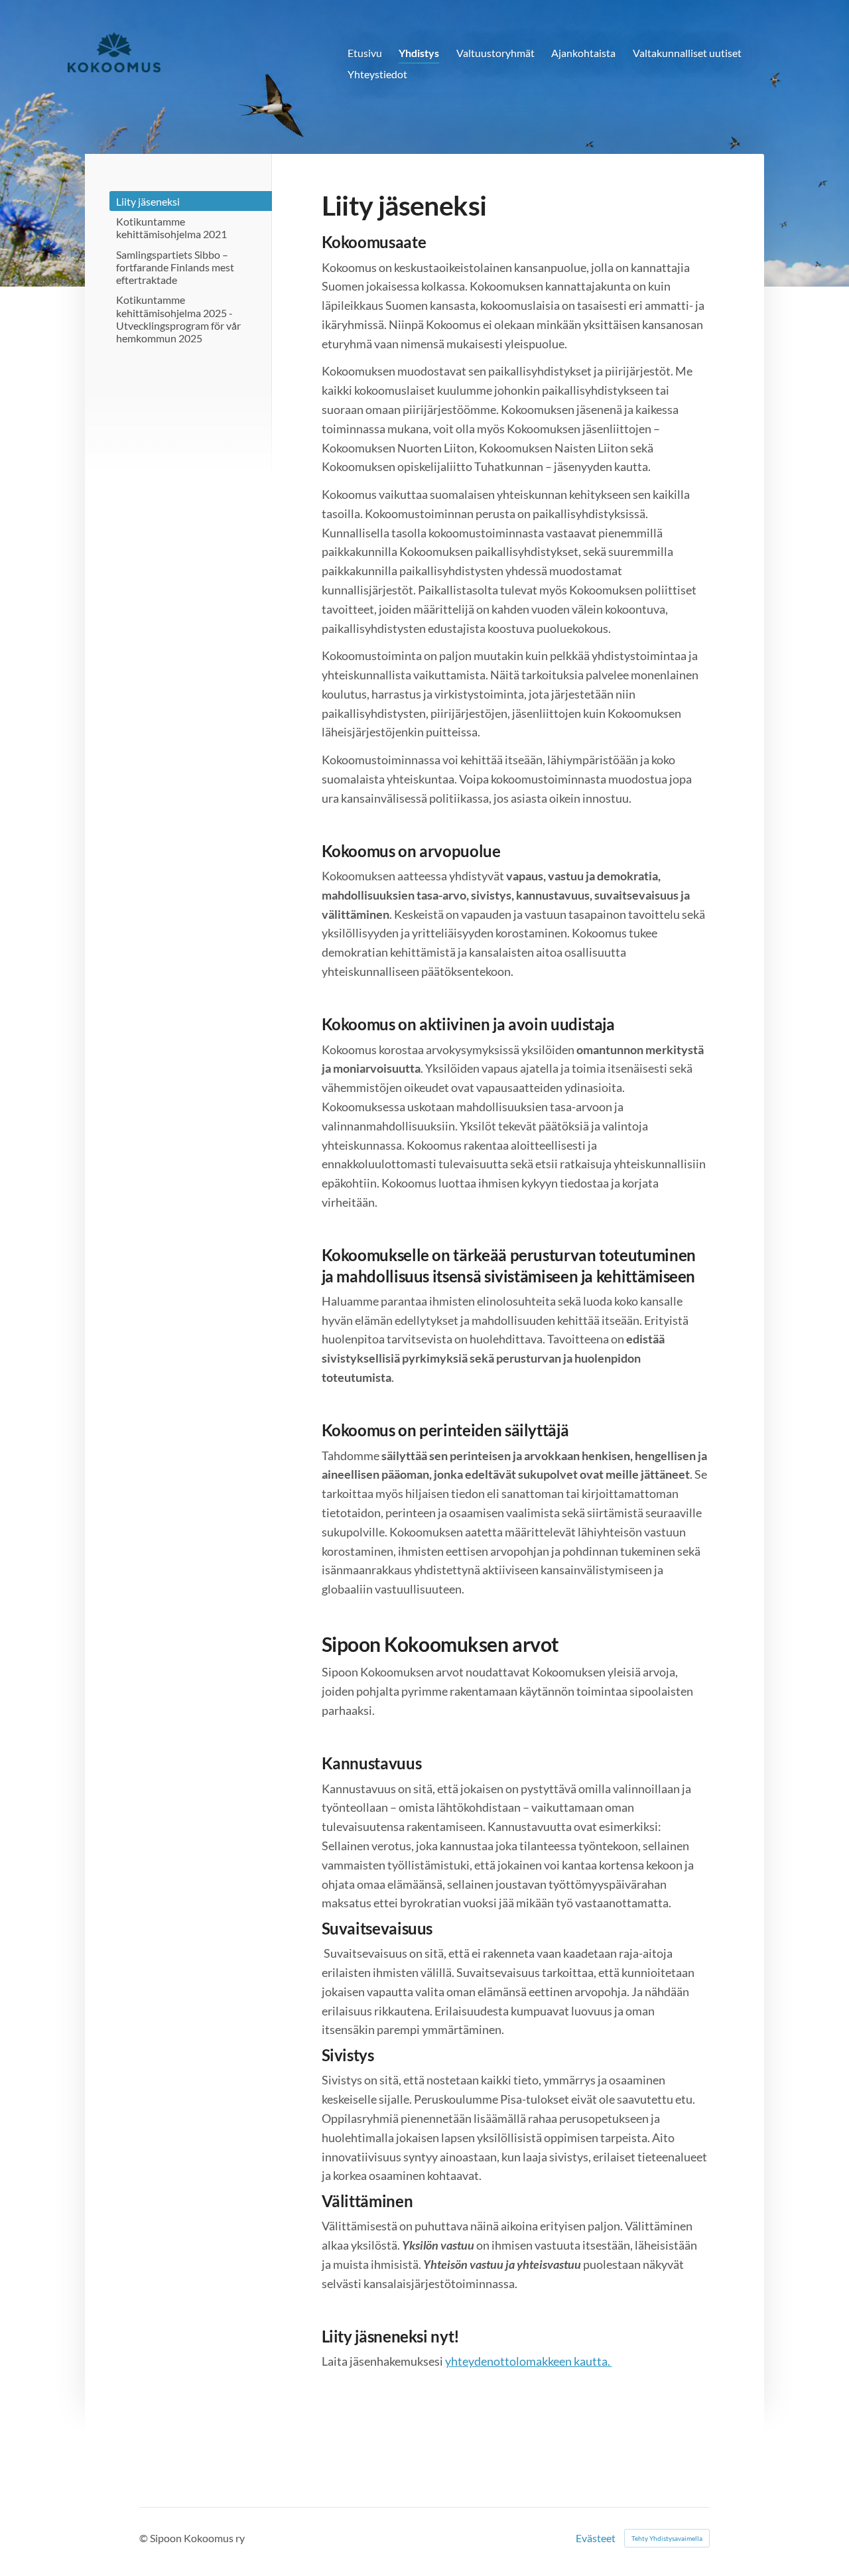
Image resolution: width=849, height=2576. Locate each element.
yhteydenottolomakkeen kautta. (529, 2361)
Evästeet (596, 2538)
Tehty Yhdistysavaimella (667, 2538)
